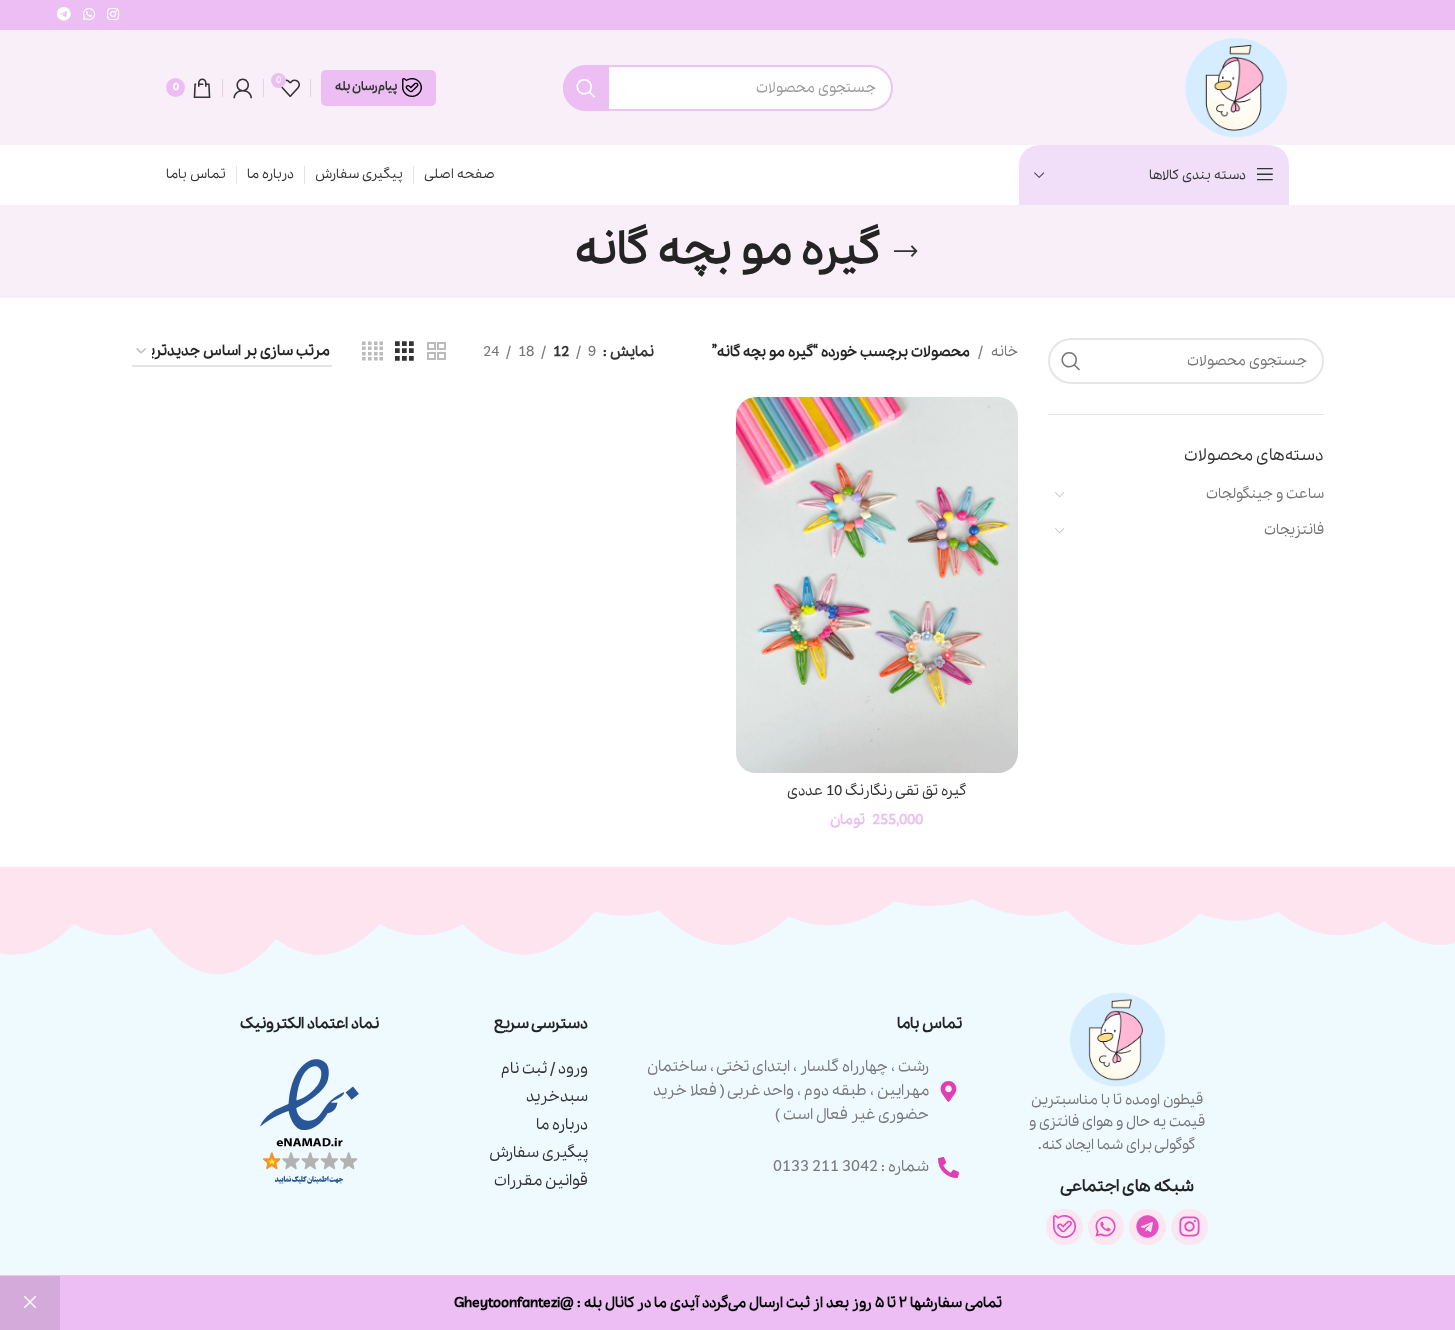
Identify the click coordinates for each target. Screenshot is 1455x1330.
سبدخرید (557, 1097)
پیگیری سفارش (538, 1153)
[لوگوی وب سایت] (1235, 86)
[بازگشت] (906, 252)
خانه (1004, 352)
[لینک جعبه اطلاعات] (1117, 1073)
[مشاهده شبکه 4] (372, 352)
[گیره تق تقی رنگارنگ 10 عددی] (877, 585)
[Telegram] (1147, 1227)
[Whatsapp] (1106, 1227)
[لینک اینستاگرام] (113, 15)
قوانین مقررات (541, 1181)
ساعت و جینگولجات (1265, 494)
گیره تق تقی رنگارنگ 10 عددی (876, 791)
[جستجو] (586, 88)
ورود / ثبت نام (544, 1069)
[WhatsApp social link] (89, 15)
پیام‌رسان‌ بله (366, 86)
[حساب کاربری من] (243, 88)
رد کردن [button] (30, 1303)
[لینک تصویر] (309, 1122)
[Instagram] (1189, 1227)
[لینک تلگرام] (64, 15)
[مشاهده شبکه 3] (404, 352)
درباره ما (562, 1125)
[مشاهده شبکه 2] (436, 352)
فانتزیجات (1294, 530)
